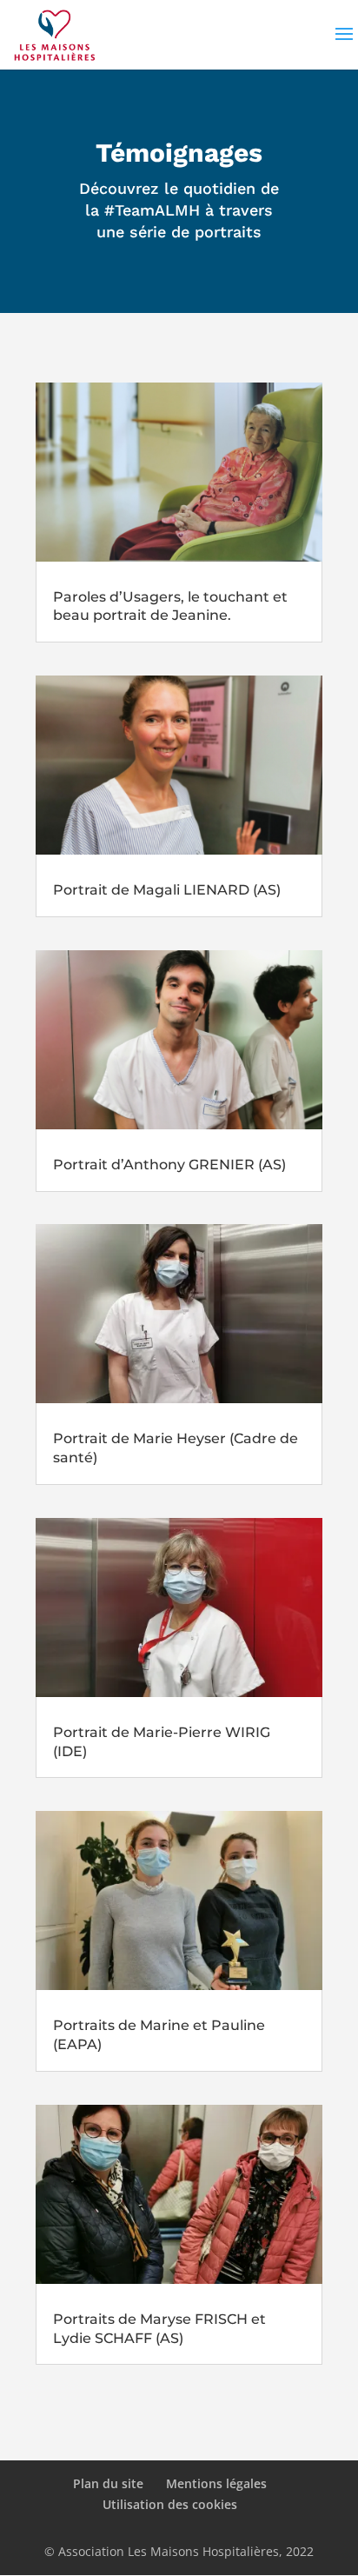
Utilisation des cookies (170, 2504)
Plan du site (108, 2483)
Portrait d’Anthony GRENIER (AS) (169, 1165)
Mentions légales (216, 2483)
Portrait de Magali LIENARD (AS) (167, 890)
